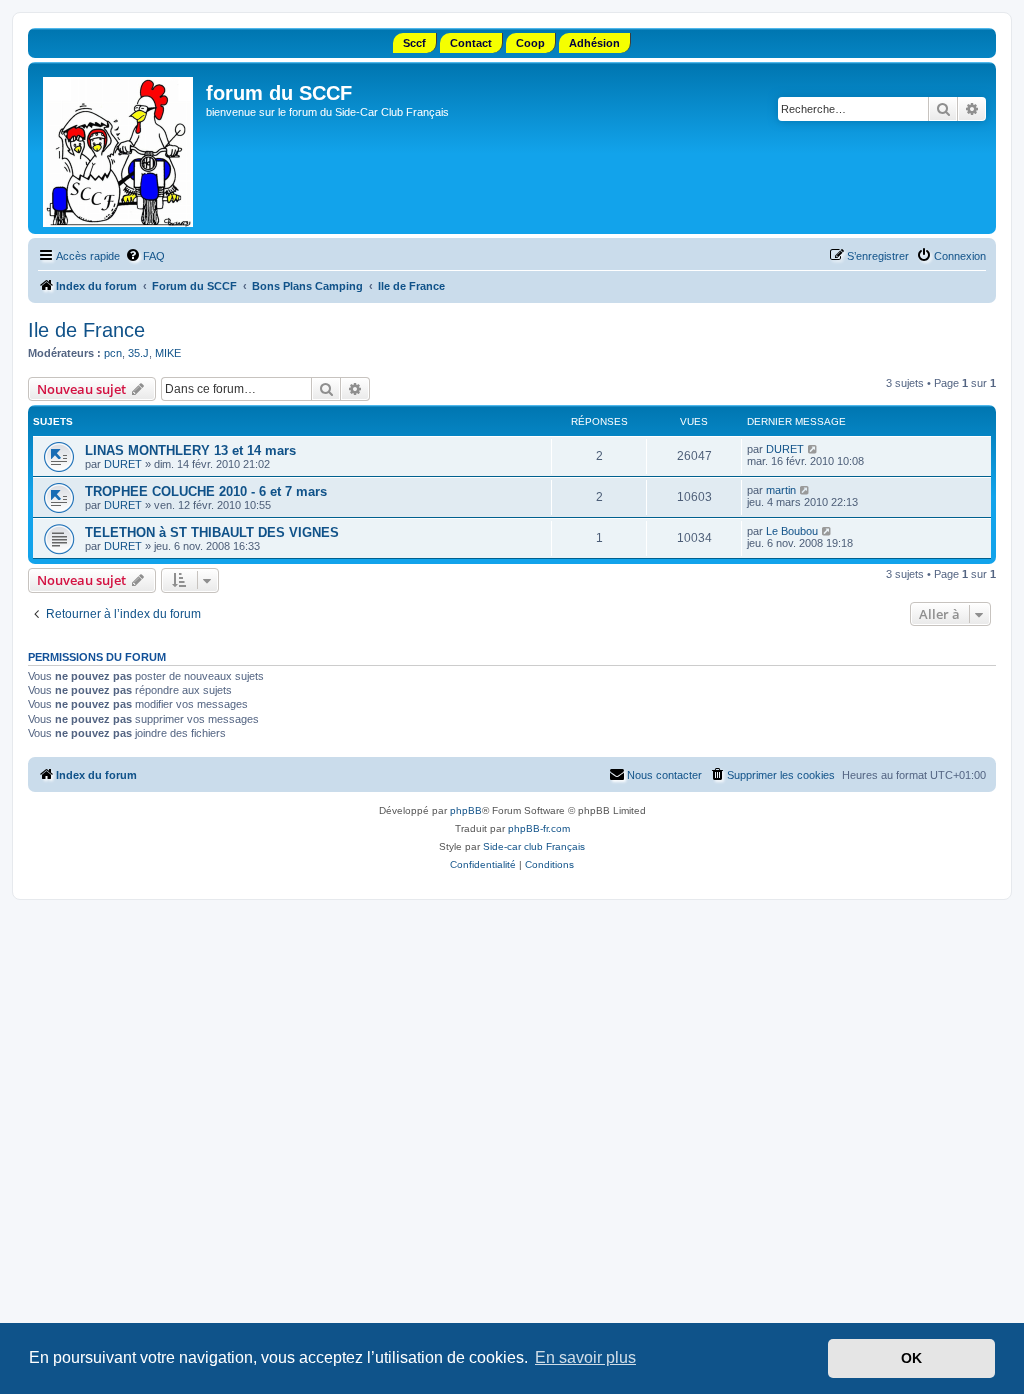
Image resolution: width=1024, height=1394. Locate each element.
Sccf (414, 43)
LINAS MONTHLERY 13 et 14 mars (190, 450)
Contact (471, 43)
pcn (113, 353)
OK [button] (911, 1358)
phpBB (466, 810)
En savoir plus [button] (585, 1357)
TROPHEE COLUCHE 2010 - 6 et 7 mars (206, 491)
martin (781, 490)
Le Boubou (792, 531)
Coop (530, 43)
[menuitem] (145, 256)
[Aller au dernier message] (813, 449)
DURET (123, 464)
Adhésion (594, 43)
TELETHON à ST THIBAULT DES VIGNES (212, 532)
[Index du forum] (119, 148)
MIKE (168, 353)
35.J (138, 353)
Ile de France (86, 330)
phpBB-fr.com (539, 828)
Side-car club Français (534, 846)
